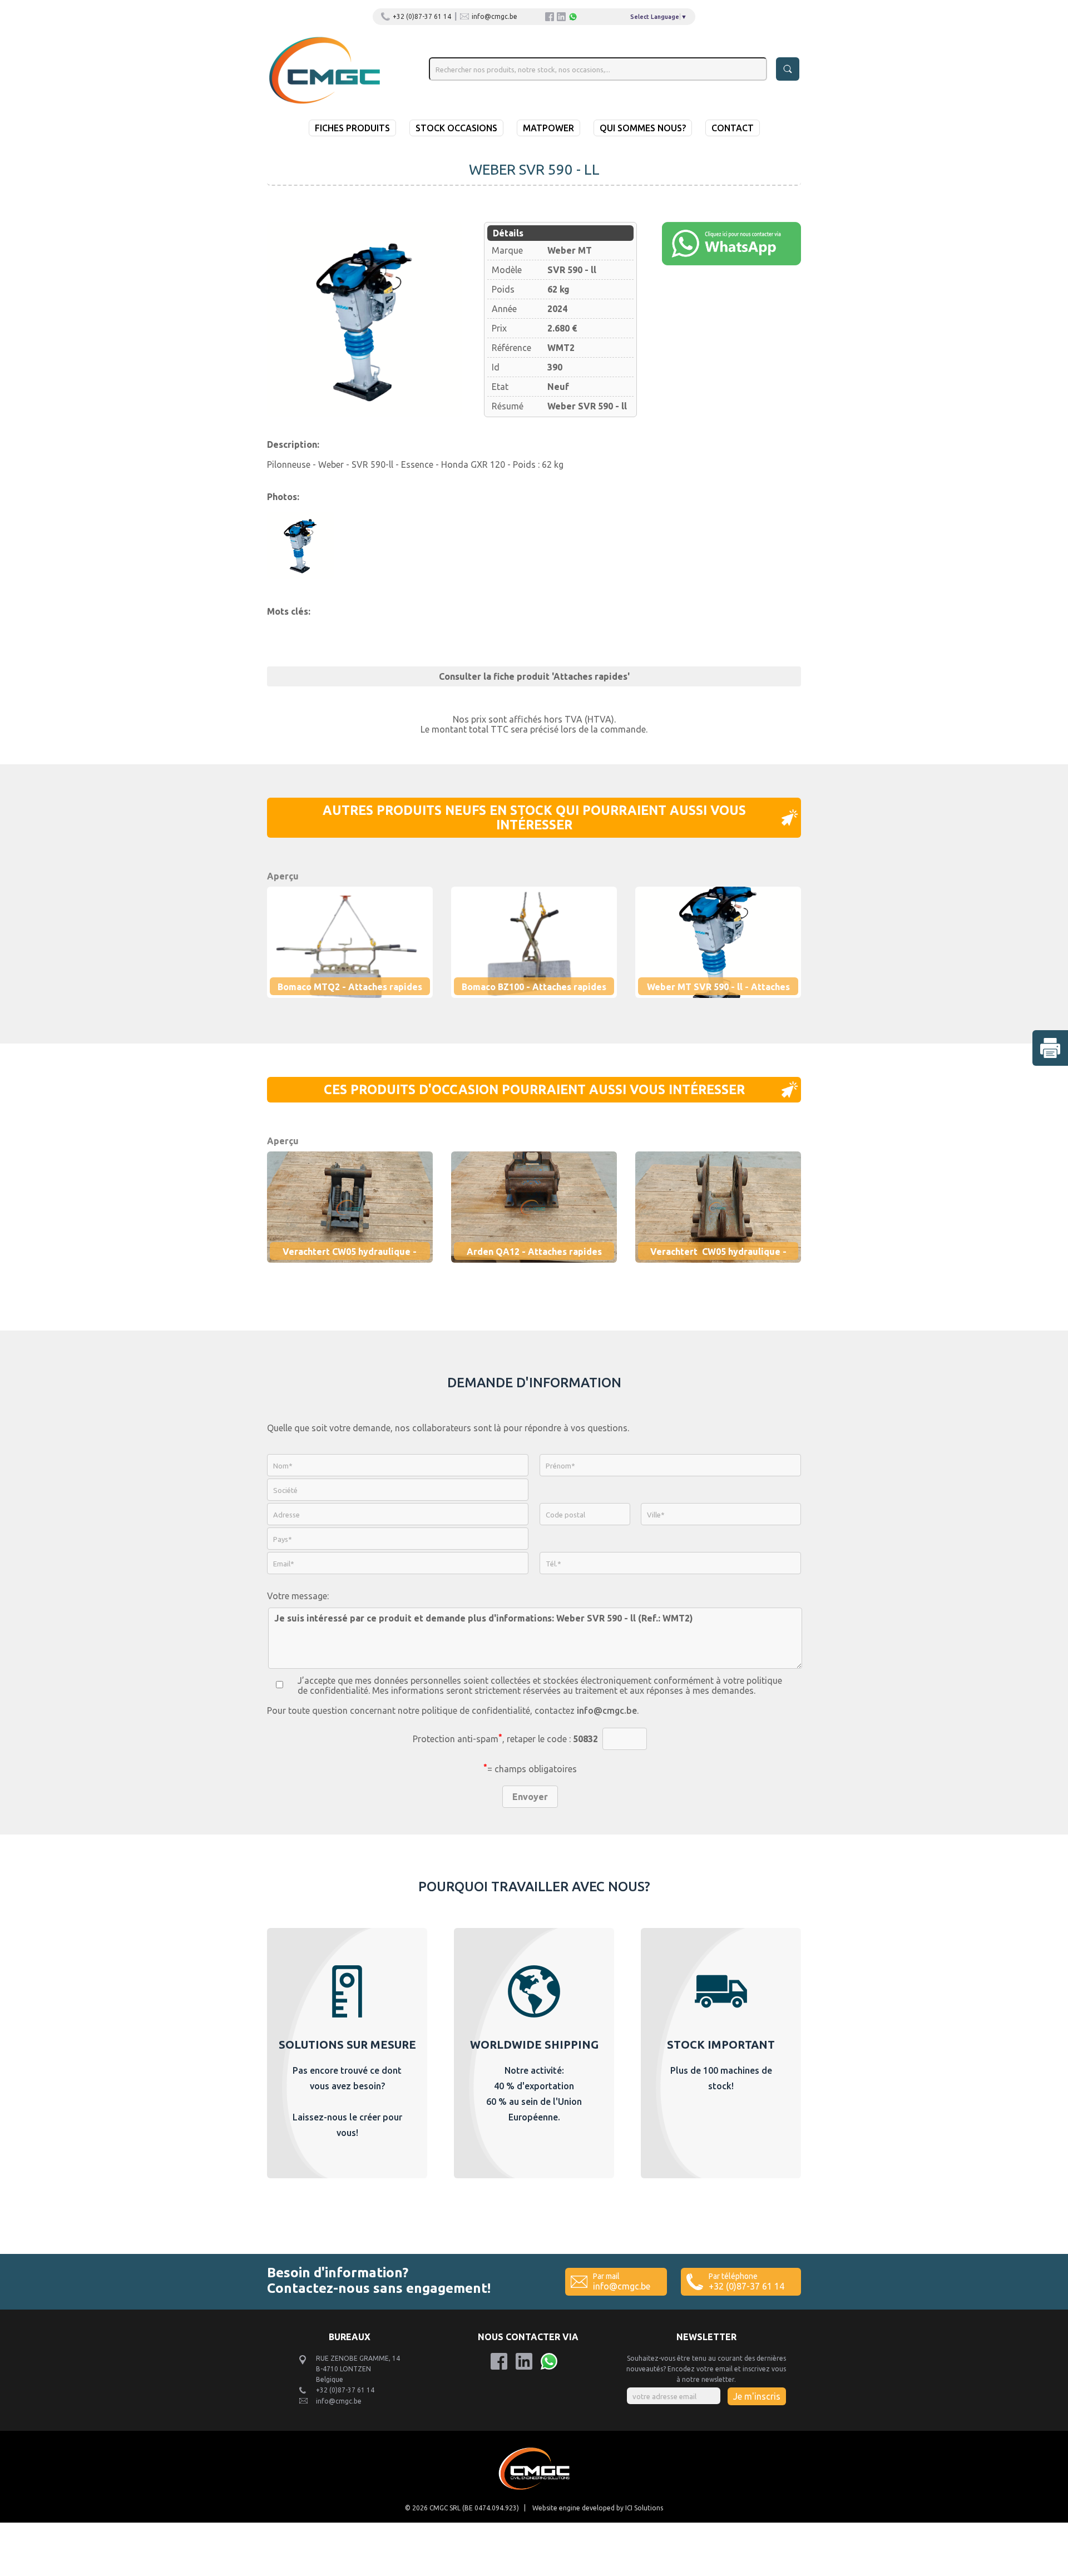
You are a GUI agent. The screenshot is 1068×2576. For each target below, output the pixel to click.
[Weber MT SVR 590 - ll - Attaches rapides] (364, 319)
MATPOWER (548, 128)
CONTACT (733, 128)
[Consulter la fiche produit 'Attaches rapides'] (534, 665)
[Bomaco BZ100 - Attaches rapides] (543, 1005)
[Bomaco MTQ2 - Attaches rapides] (359, 1005)
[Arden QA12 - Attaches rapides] (543, 1270)
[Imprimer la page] (1050, 1048)
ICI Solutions (644, 2508)
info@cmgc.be (495, 16)
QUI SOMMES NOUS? (643, 128)
